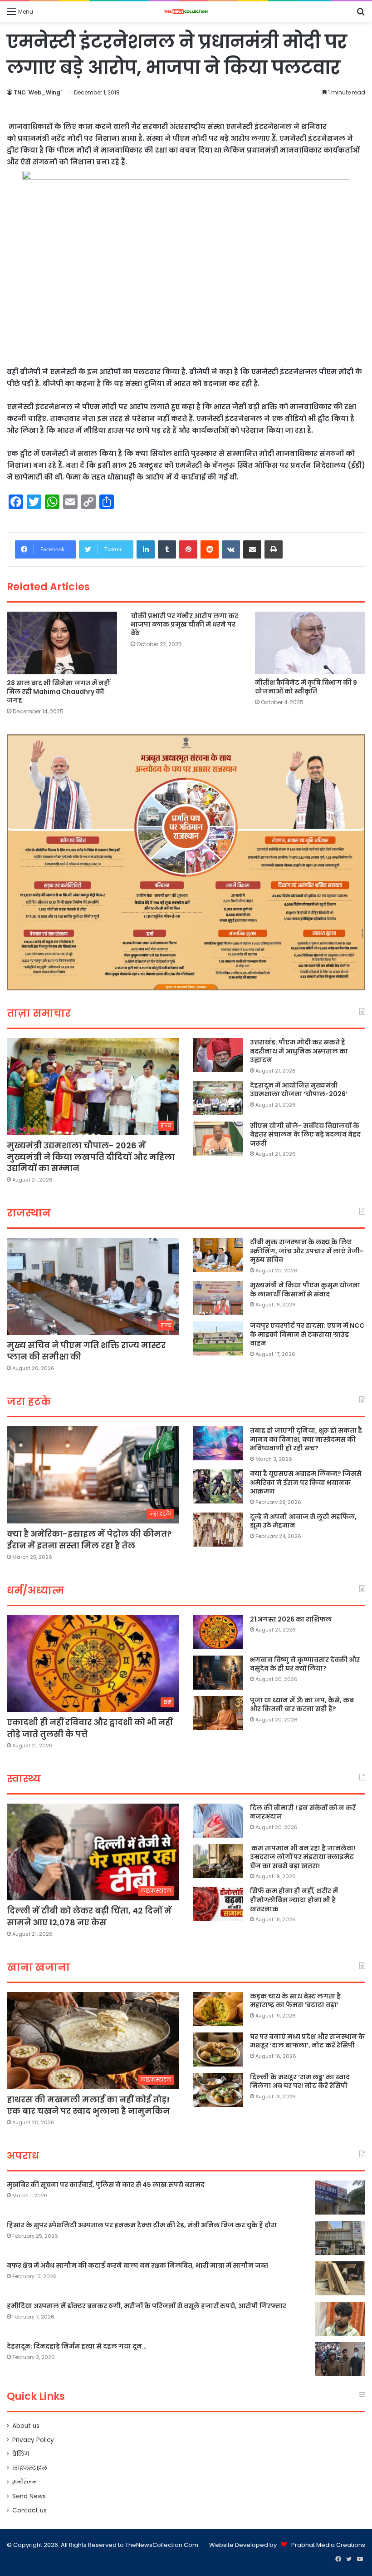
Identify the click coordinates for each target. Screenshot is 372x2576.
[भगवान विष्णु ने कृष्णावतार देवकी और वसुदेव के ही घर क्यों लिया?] (218, 1673)
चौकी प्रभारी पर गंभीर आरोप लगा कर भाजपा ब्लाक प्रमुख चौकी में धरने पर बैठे (184, 624)
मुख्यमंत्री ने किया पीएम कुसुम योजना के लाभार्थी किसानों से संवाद (305, 1290)
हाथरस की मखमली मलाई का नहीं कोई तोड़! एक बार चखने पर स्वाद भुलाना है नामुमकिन (88, 2105)
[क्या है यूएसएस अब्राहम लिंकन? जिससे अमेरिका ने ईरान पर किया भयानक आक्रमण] (218, 1486)
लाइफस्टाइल (30, 2468)
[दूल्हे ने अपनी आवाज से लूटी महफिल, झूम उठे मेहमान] (218, 1530)
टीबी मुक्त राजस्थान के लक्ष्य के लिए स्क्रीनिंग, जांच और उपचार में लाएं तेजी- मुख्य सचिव (307, 1251)
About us (26, 2426)
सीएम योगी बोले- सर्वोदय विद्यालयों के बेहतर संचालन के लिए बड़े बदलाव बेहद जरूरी (305, 1135)
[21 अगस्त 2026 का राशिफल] (218, 1632)
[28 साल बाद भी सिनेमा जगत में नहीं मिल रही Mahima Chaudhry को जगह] (62, 643)
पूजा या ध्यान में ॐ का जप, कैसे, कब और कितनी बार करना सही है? (302, 1705)
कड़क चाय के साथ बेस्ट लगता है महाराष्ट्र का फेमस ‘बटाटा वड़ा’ (295, 2001)
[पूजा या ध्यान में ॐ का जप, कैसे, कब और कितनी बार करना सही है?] (218, 1713)
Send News (29, 2496)
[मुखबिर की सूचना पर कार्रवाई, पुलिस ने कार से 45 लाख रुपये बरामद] (340, 2198)
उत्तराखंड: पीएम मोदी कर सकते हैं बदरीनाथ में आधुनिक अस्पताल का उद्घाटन (299, 1051)
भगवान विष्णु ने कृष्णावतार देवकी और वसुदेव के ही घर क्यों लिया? (305, 1664)
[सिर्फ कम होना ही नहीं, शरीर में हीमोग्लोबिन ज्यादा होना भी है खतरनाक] (218, 1904)
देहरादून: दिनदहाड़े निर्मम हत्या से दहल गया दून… (77, 2346)
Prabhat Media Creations (328, 2545)
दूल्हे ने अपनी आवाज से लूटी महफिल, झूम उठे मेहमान (303, 1521)
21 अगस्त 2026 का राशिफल (291, 1619)
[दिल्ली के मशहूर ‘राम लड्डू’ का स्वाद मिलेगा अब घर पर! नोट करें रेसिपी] (218, 2090)
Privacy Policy (33, 2440)
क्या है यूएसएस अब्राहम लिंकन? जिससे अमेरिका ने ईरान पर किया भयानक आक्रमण (306, 1482)
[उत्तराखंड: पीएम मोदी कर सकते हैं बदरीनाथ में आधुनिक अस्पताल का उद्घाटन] (218, 1055)
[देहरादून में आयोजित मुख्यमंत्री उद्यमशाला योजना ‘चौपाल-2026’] (218, 1098)
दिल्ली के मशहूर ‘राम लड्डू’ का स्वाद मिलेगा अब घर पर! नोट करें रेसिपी (300, 2082)
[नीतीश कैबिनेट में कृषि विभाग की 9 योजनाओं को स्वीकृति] (310, 643)
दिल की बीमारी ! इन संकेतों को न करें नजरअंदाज (303, 1812)
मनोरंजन (24, 2482)
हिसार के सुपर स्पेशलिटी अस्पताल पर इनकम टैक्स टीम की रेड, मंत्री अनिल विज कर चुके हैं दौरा (142, 2225)
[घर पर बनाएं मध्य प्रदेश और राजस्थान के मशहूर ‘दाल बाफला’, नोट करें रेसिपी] (218, 2049)
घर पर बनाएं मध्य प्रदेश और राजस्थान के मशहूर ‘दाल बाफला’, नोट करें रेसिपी (307, 2041)
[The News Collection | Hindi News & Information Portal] (186, 12)
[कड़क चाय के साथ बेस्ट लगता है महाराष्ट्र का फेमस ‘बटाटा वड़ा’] (218, 2009)
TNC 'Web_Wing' (38, 92)
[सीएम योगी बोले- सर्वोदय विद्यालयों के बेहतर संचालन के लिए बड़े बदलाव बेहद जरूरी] (218, 1139)
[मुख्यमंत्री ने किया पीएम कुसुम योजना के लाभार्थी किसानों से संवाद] (218, 1298)
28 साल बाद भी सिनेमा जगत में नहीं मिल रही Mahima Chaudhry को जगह (58, 692)
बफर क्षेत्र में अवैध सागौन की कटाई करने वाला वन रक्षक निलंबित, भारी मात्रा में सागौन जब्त (137, 2265)
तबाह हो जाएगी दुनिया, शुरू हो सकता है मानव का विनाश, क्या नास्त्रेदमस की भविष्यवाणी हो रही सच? (306, 1439)
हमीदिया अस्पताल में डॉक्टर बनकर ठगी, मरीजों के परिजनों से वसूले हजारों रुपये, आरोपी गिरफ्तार (147, 2306)
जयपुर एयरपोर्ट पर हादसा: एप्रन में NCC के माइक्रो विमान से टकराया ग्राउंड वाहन (307, 1334)
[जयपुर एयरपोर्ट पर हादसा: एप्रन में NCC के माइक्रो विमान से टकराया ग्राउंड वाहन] (218, 1338)
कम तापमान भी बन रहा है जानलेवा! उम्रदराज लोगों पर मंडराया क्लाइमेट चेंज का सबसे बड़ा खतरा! (303, 1857)
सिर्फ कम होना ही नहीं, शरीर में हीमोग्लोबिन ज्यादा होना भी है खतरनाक (294, 1900)
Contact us (29, 2510)
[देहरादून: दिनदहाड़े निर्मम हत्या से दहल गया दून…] (340, 2359)
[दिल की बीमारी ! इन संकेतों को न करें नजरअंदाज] (218, 1821)
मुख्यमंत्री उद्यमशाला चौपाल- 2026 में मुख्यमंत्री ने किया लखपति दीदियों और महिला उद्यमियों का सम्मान (91, 1157)
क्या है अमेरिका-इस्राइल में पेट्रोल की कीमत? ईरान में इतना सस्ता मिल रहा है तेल (89, 1539)
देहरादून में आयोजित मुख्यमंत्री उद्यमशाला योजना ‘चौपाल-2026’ (299, 1090)
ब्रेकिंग (21, 2454)
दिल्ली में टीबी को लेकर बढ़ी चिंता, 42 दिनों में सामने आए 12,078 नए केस (89, 1916)
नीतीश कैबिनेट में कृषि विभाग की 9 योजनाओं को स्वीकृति (306, 687)
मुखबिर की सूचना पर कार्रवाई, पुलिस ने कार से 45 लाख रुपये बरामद (106, 2185)
